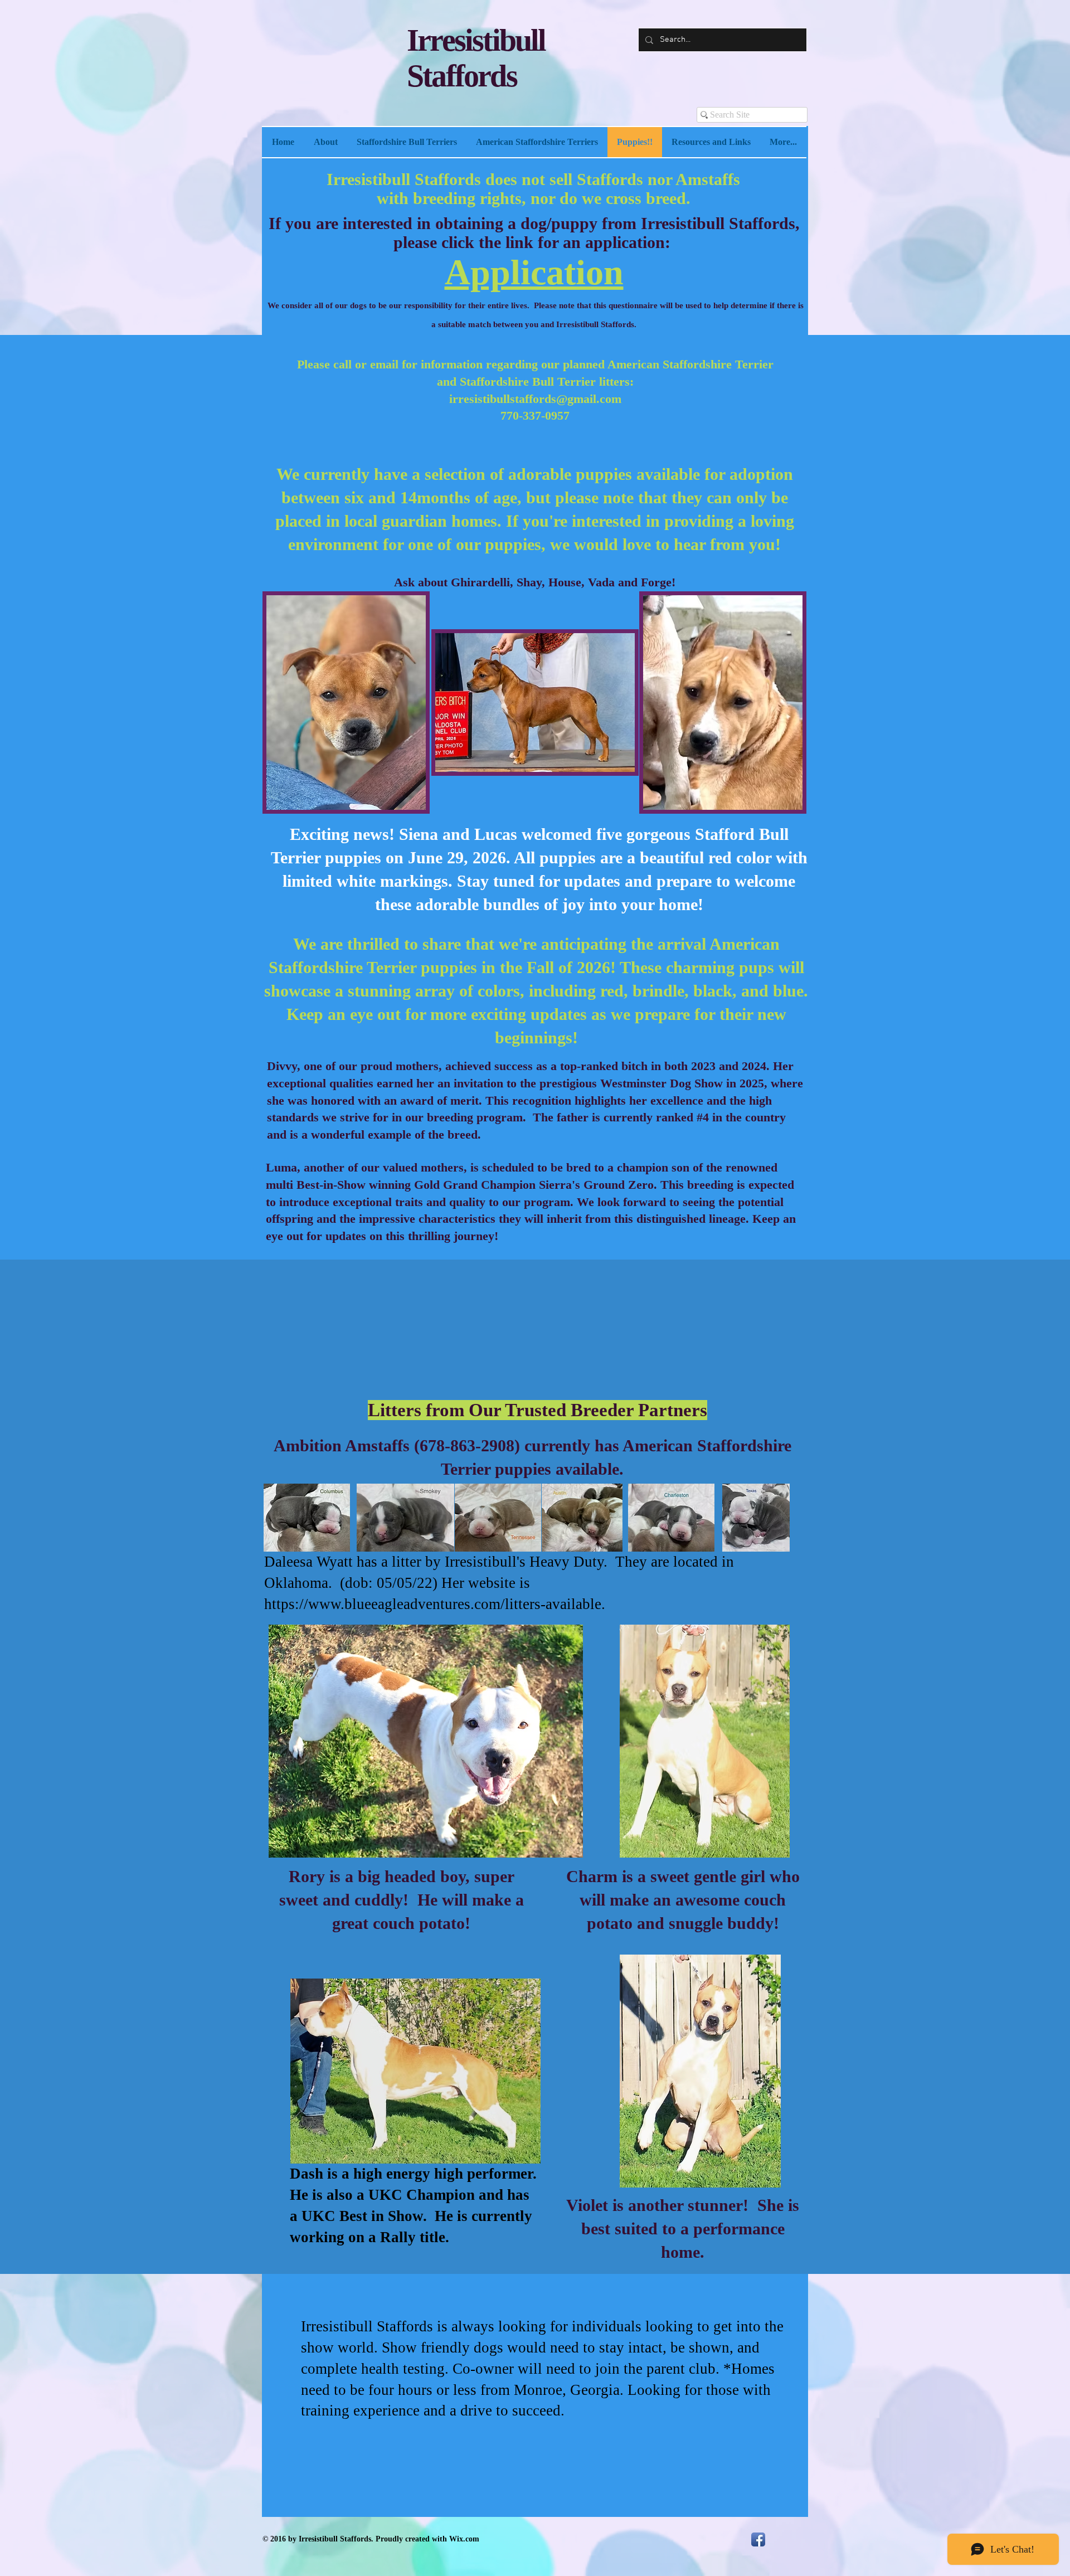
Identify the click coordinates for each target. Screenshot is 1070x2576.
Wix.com (464, 2539)
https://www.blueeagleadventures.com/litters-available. (435, 1604)
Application (534, 272)
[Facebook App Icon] (758, 2539)
